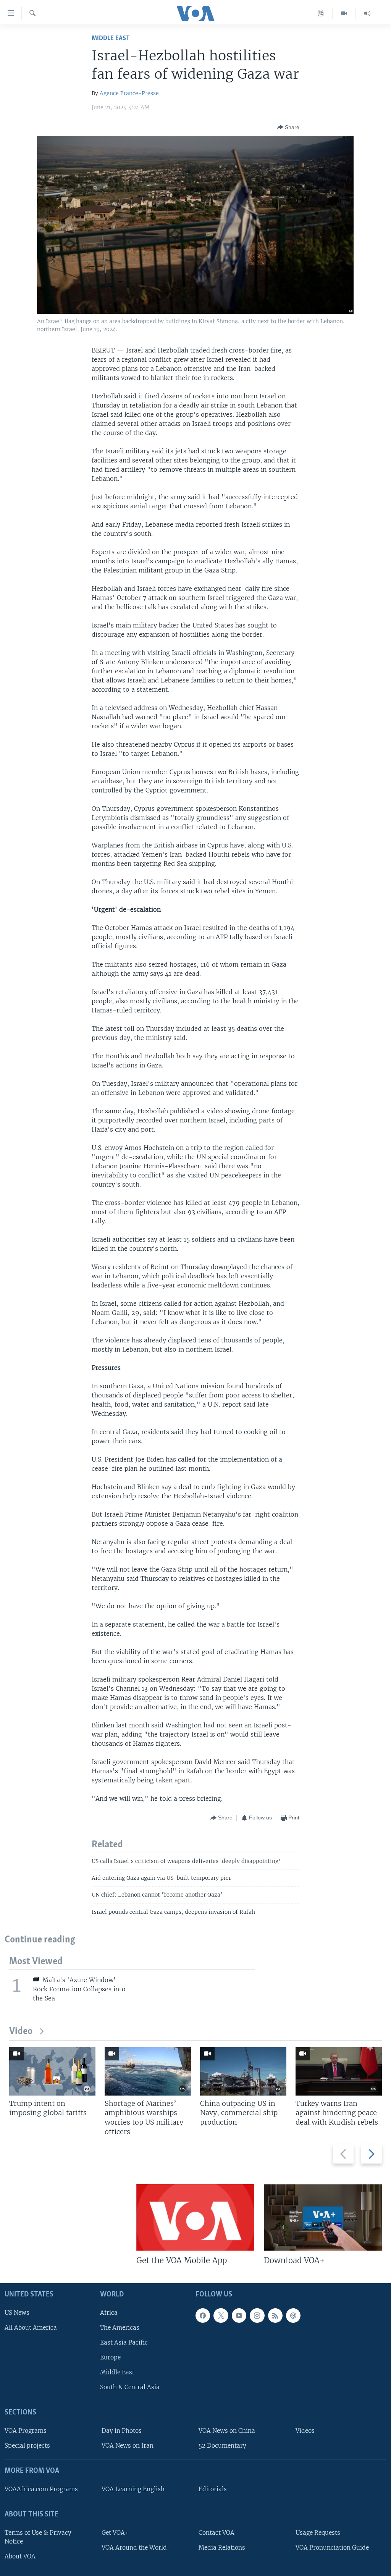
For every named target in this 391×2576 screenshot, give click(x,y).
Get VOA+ (115, 2533)
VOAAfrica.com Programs (41, 2489)
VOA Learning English (133, 2489)
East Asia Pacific (124, 2342)
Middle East (111, 38)
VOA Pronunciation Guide (332, 2548)
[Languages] (321, 13)
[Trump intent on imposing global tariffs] (52, 2071)
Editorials (213, 2489)
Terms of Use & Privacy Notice (38, 2537)
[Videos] (344, 13)
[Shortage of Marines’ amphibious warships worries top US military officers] (148, 2071)
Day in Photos (122, 2431)
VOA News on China (227, 2431)
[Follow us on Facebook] (203, 2316)
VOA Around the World (134, 2548)
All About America (31, 2328)
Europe (110, 2357)
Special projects (27, 2446)
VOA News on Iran (128, 2446)
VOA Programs (26, 2431)
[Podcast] (293, 2316)
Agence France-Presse (129, 93)
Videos (305, 2431)
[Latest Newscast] (367, 13)
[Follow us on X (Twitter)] (221, 2316)
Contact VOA (217, 2533)
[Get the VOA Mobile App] (195, 2217)
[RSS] (275, 2316)
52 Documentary (222, 2446)
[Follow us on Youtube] (239, 2316)
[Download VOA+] (323, 2217)
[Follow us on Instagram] (257, 2316)
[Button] (288, 127)
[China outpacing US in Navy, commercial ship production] (243, 2071)
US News (17, 2313)
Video (21, 2032)
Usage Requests (318, 2533)
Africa (109, 2313)
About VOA (20, 2556)
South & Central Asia (130, 2387)
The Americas (120, 2328)
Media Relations (222, 2548)
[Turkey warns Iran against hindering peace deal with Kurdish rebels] (339, 2071)
